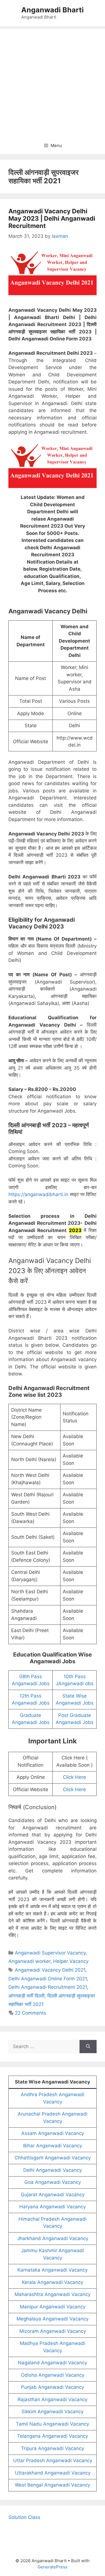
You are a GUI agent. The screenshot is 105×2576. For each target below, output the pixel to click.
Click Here (74, 1777)
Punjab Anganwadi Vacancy (53, 2387)
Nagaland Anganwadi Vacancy (53, 2363)
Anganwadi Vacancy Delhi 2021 (50, 1970)
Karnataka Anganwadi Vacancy (53, 2270)
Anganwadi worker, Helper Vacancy (48, 1961)
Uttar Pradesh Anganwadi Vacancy (53, 2460)
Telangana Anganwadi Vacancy (53, 2436)
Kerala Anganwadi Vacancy (53, 2282)
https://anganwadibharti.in (38, 1194)
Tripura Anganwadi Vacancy (53, 2448)
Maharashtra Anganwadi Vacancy (53, 2294)
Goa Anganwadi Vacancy (53, 2182)
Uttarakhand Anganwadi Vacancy (53, 2473)
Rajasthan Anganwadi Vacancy (53, 2399)
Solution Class (24, 2517)
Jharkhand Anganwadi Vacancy (53, 2238)
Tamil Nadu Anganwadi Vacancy (53, 2424)
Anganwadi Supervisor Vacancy (50, 1953)
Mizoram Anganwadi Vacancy (53, 2331)
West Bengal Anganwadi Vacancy (53, 2485)
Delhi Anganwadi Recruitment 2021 (48, 1987)
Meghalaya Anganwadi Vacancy (53, 2319)
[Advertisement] (53, 82)
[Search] (88, 2047)
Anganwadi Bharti (53, 10)
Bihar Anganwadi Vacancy (53, 2146)
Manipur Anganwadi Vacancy (53, 2307)
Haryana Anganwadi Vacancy (53, 2207)
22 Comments (31, 2013)
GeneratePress (53, 2567)
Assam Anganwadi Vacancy (53, 2133)
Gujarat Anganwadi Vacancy (53, 2195)
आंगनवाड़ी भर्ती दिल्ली (26, 1996)
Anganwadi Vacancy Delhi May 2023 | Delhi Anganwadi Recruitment (52, 219)
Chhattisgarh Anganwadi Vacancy (53, 2158)
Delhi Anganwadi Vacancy (53, 2170)
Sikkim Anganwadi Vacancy (53, 2412)
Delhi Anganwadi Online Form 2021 (48, 1979)
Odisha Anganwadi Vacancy (53, 2375)
